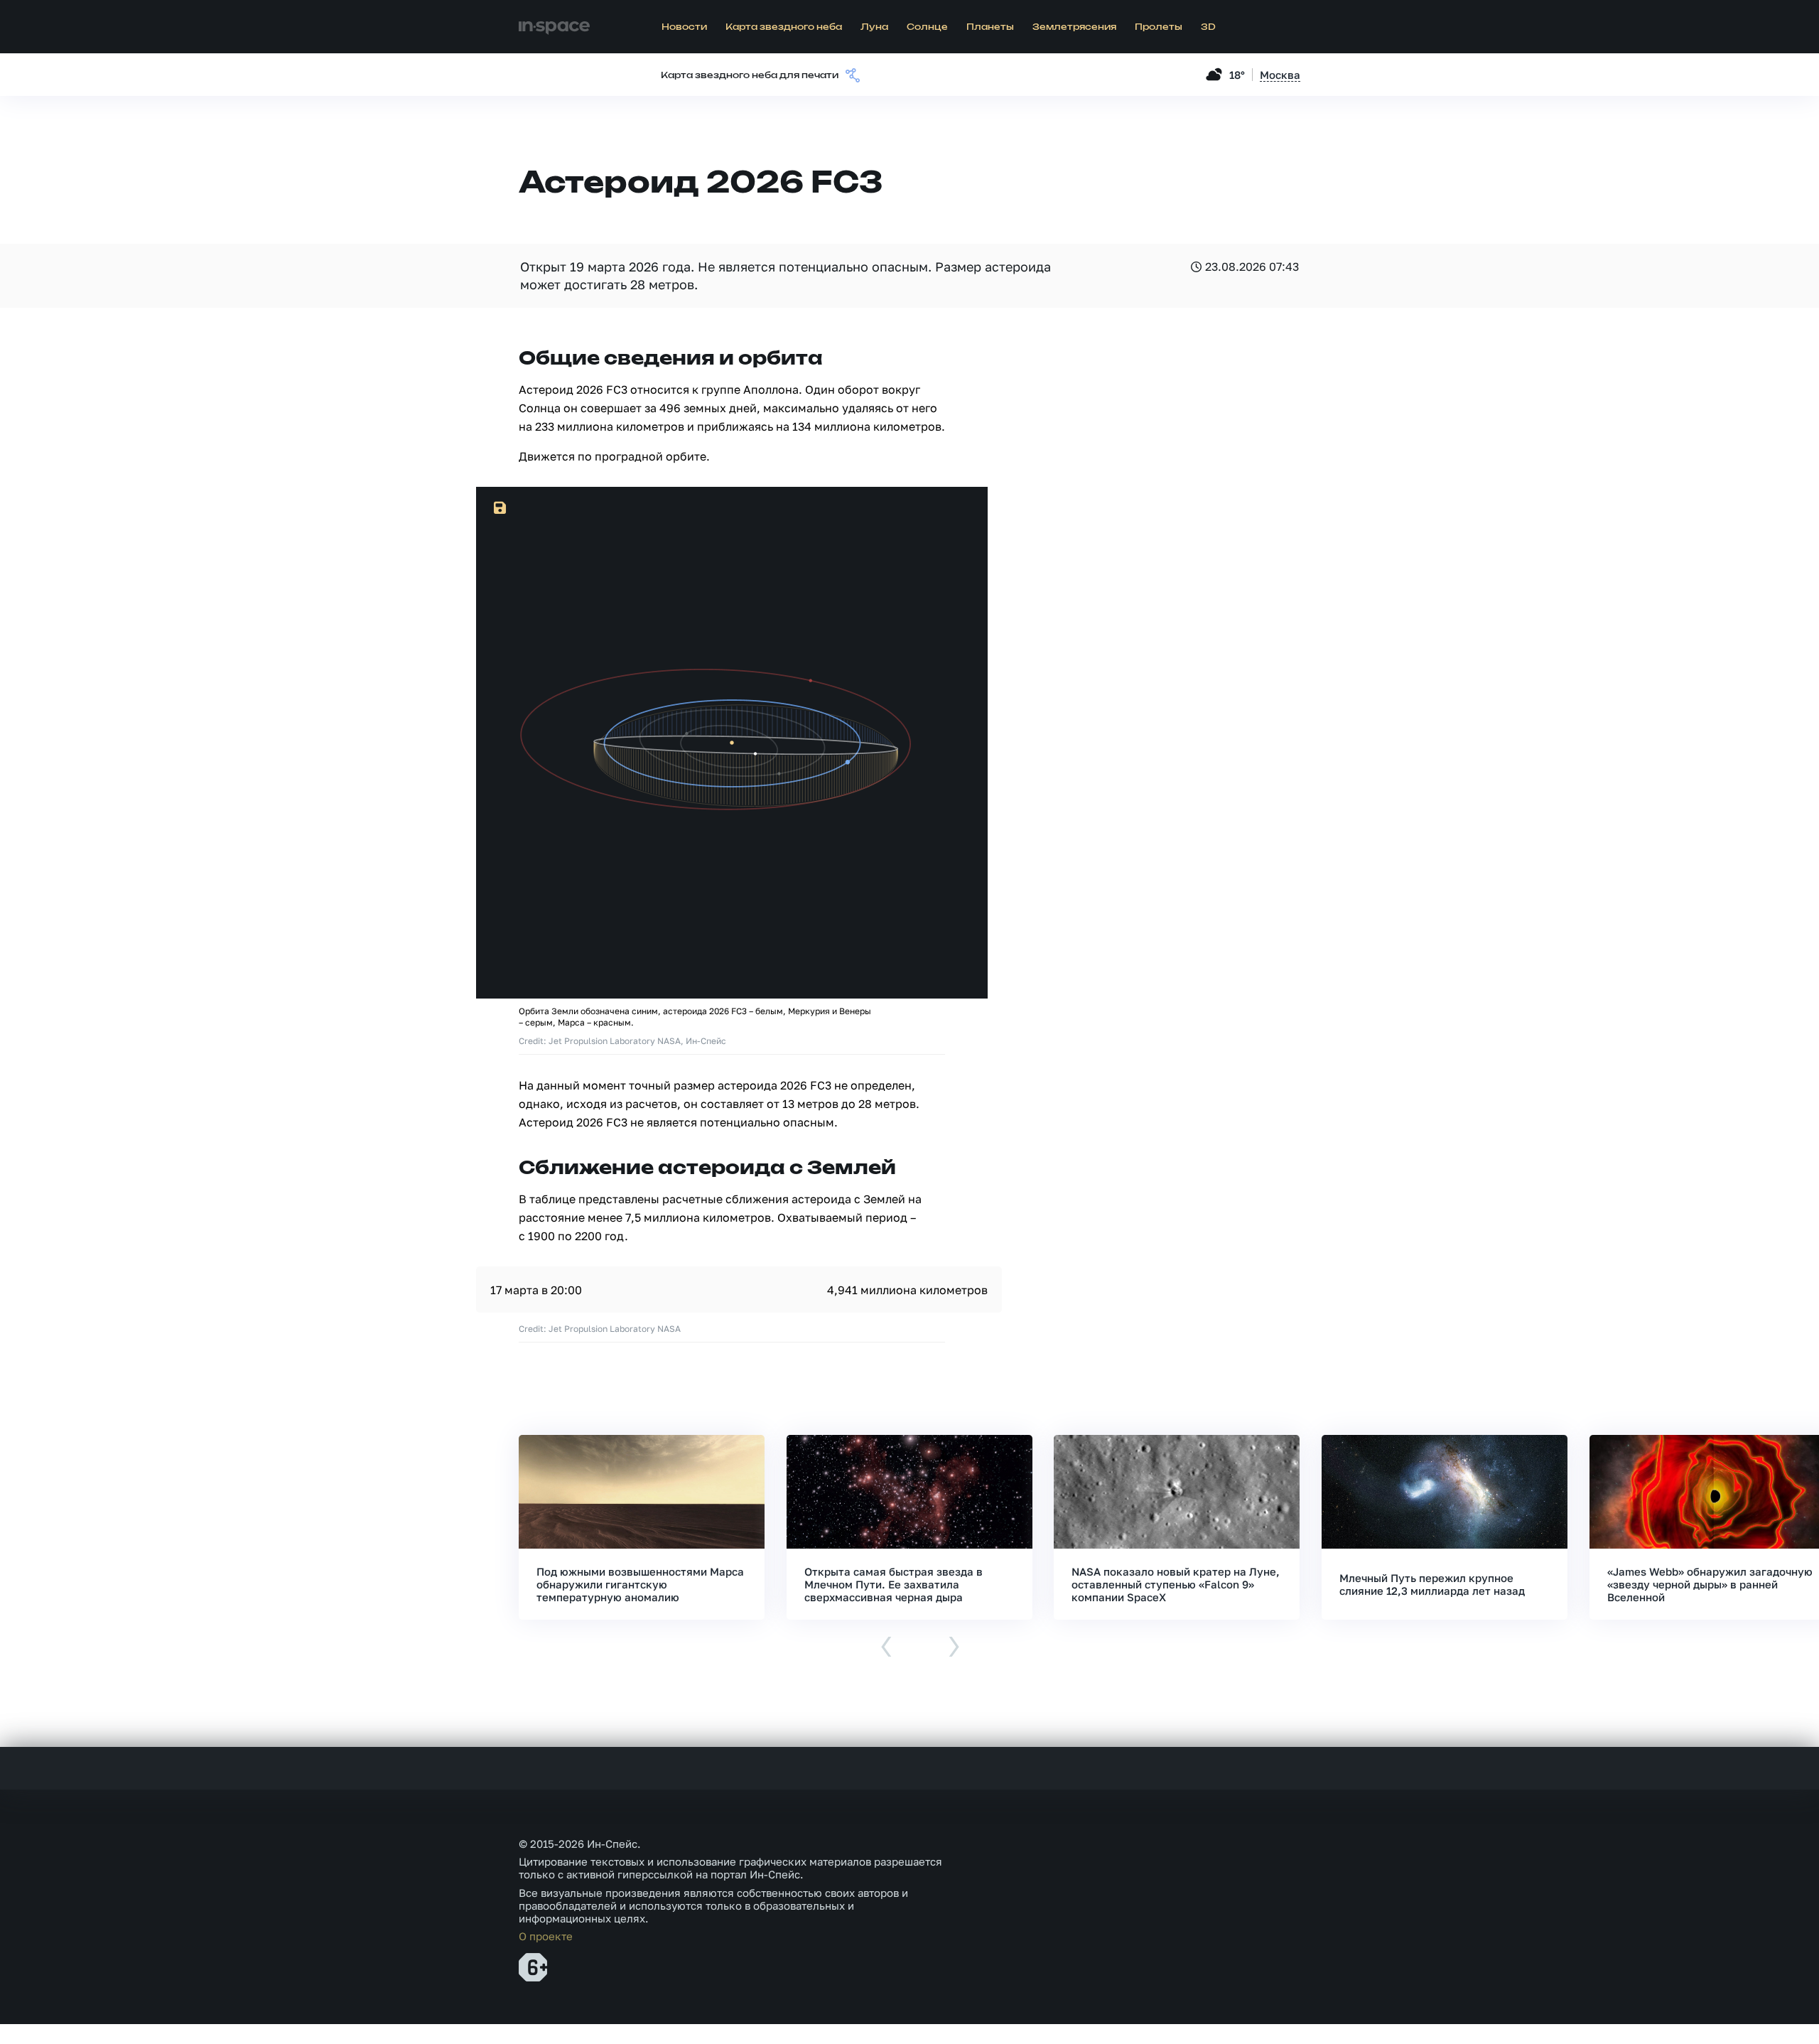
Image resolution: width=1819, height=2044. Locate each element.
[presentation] (886, 1648)
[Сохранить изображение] (500, 508)
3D (1208, 27)
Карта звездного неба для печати (750, 75)
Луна (874, 27)
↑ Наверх (1759, 2006)
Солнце (927, 27)
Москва (1280, 75)
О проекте (546, 1936)
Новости (684, 27)
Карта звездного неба (784, 27)
